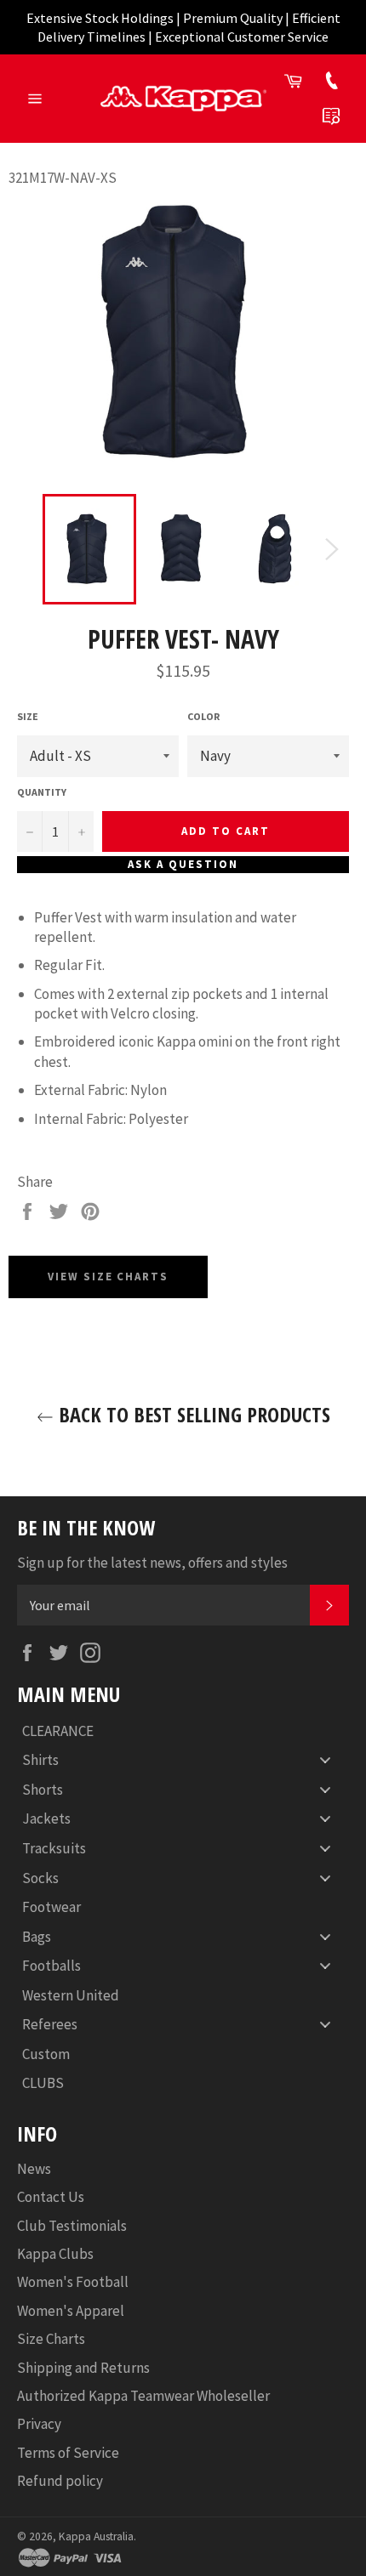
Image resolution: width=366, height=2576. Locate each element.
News (34, 2169)
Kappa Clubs (55, 2254)
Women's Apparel (71, 2311)
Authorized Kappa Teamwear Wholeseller (143, 2396)
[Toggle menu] (325, 1760)
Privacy (39, 2424)
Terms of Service (68, 2453)
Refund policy (60, 2481)
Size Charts (51, 2339)
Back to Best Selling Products (192, 1414)
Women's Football (73, 2282)
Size (28, 716)
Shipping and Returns (83, 2368)
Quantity (42, 792)
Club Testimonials (72, 2226)
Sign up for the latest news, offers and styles (152, 1563)
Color (203, 716)
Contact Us (51, 2197)
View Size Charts (108, 1277)
